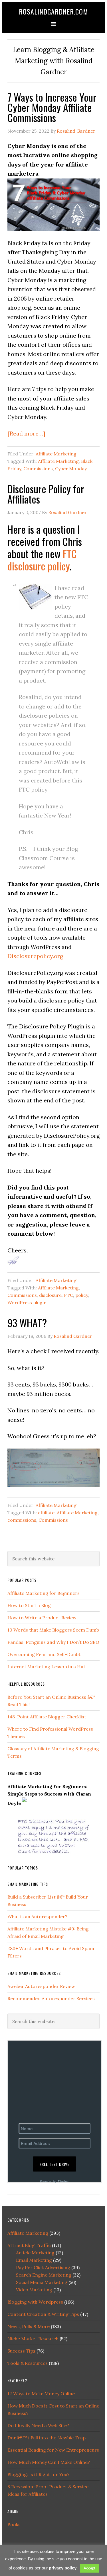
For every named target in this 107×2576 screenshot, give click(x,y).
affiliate (46, 1513)
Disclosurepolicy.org (35, 956)
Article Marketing (35, 2253)
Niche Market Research (33, 2339)
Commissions (38, 469)
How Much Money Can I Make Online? (49, 2462)
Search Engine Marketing (44, 2275)
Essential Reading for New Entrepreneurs (53, 2450)
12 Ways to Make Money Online (41, 2394)
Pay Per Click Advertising (43, 2267)
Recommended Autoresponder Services (51, 1998)
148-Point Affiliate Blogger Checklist (47, 1717)
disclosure (50, 1295)
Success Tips (21, 2351)
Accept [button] (89, 2568)
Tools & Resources (28, 2363)
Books (14, 2524)
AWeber (63, 2181)
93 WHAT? (27, 1323)
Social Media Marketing (42, 2282)
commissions (22, 1520)
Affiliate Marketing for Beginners (44, 1593)
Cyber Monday (71, 469)
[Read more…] (26, 433)
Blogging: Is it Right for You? (39, 2474)
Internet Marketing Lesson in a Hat (46, 1667)
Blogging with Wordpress (35, 2302)
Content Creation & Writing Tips (43, 2314)
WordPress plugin (27, 1303)
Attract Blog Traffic (29, 2245)
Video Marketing (34, 2290)
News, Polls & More (29, 2326)
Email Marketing (34, 2260)
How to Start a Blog (29, 1605)
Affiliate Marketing (56, 454)
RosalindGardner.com (53, 11)
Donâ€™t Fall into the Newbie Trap (47, 2438)
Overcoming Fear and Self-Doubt (44, 1654)
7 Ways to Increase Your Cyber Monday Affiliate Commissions (52, 107)
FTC (68, 1295)
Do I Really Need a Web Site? (38, 2425)
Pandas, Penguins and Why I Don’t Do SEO (53, 1642)
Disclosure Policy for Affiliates (46, 494)
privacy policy (63, 2568)
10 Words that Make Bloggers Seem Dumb (53, 1630)
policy (82, 1295)
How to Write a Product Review (42, 1618)
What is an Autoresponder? (37, 1916)
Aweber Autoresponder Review (41, 1986)
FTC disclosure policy (42, 560)
